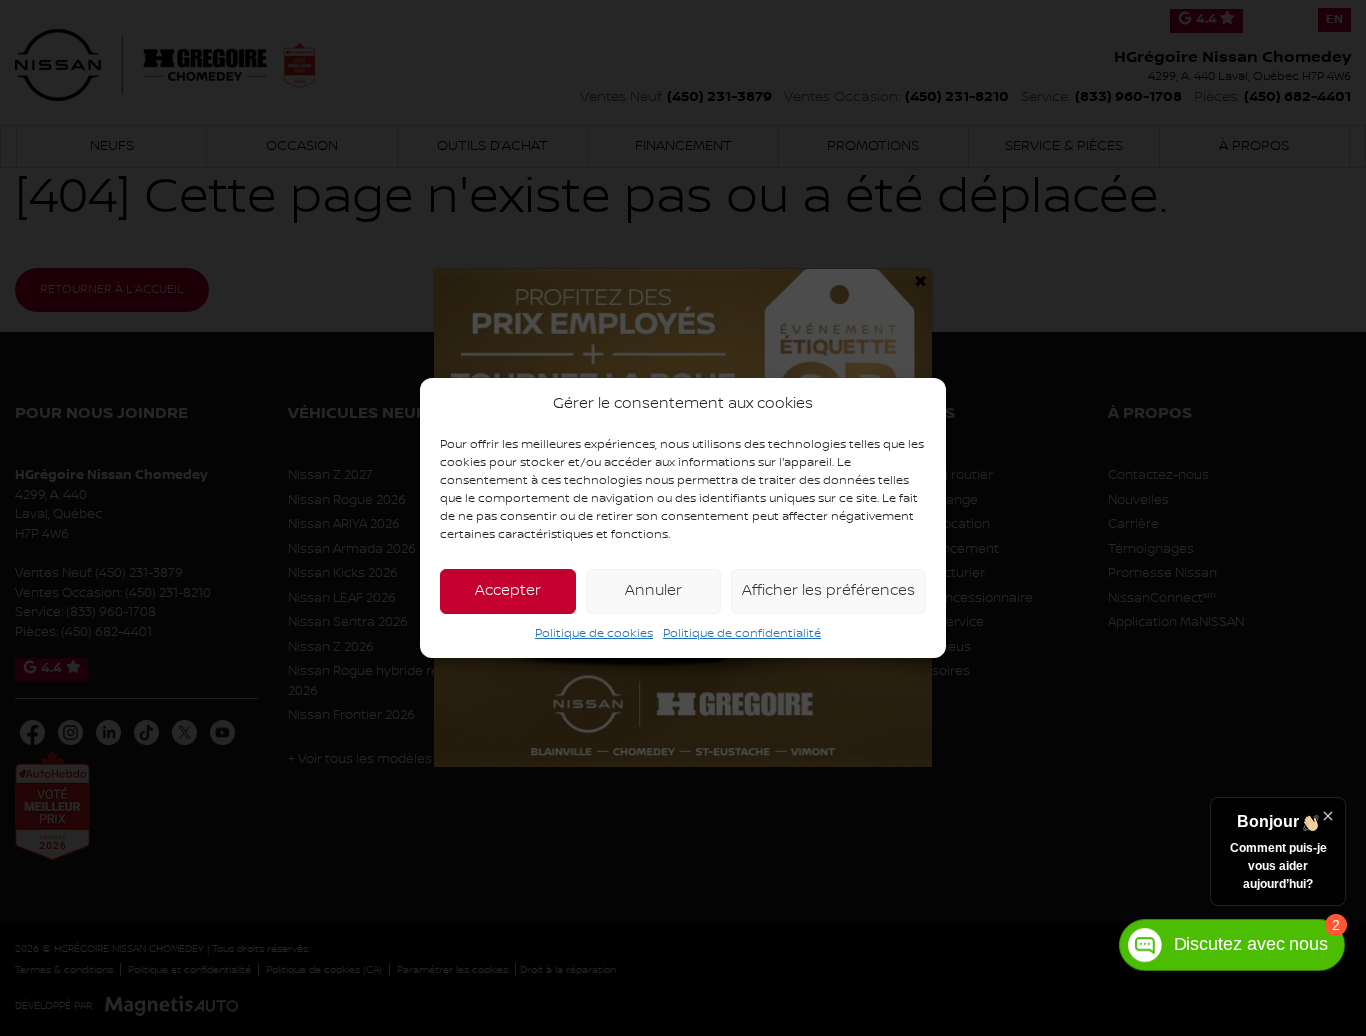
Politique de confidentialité (742, 633)
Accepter (508, 591)
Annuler (653, 591)
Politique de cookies (594, 633)
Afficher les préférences (828, 591)
